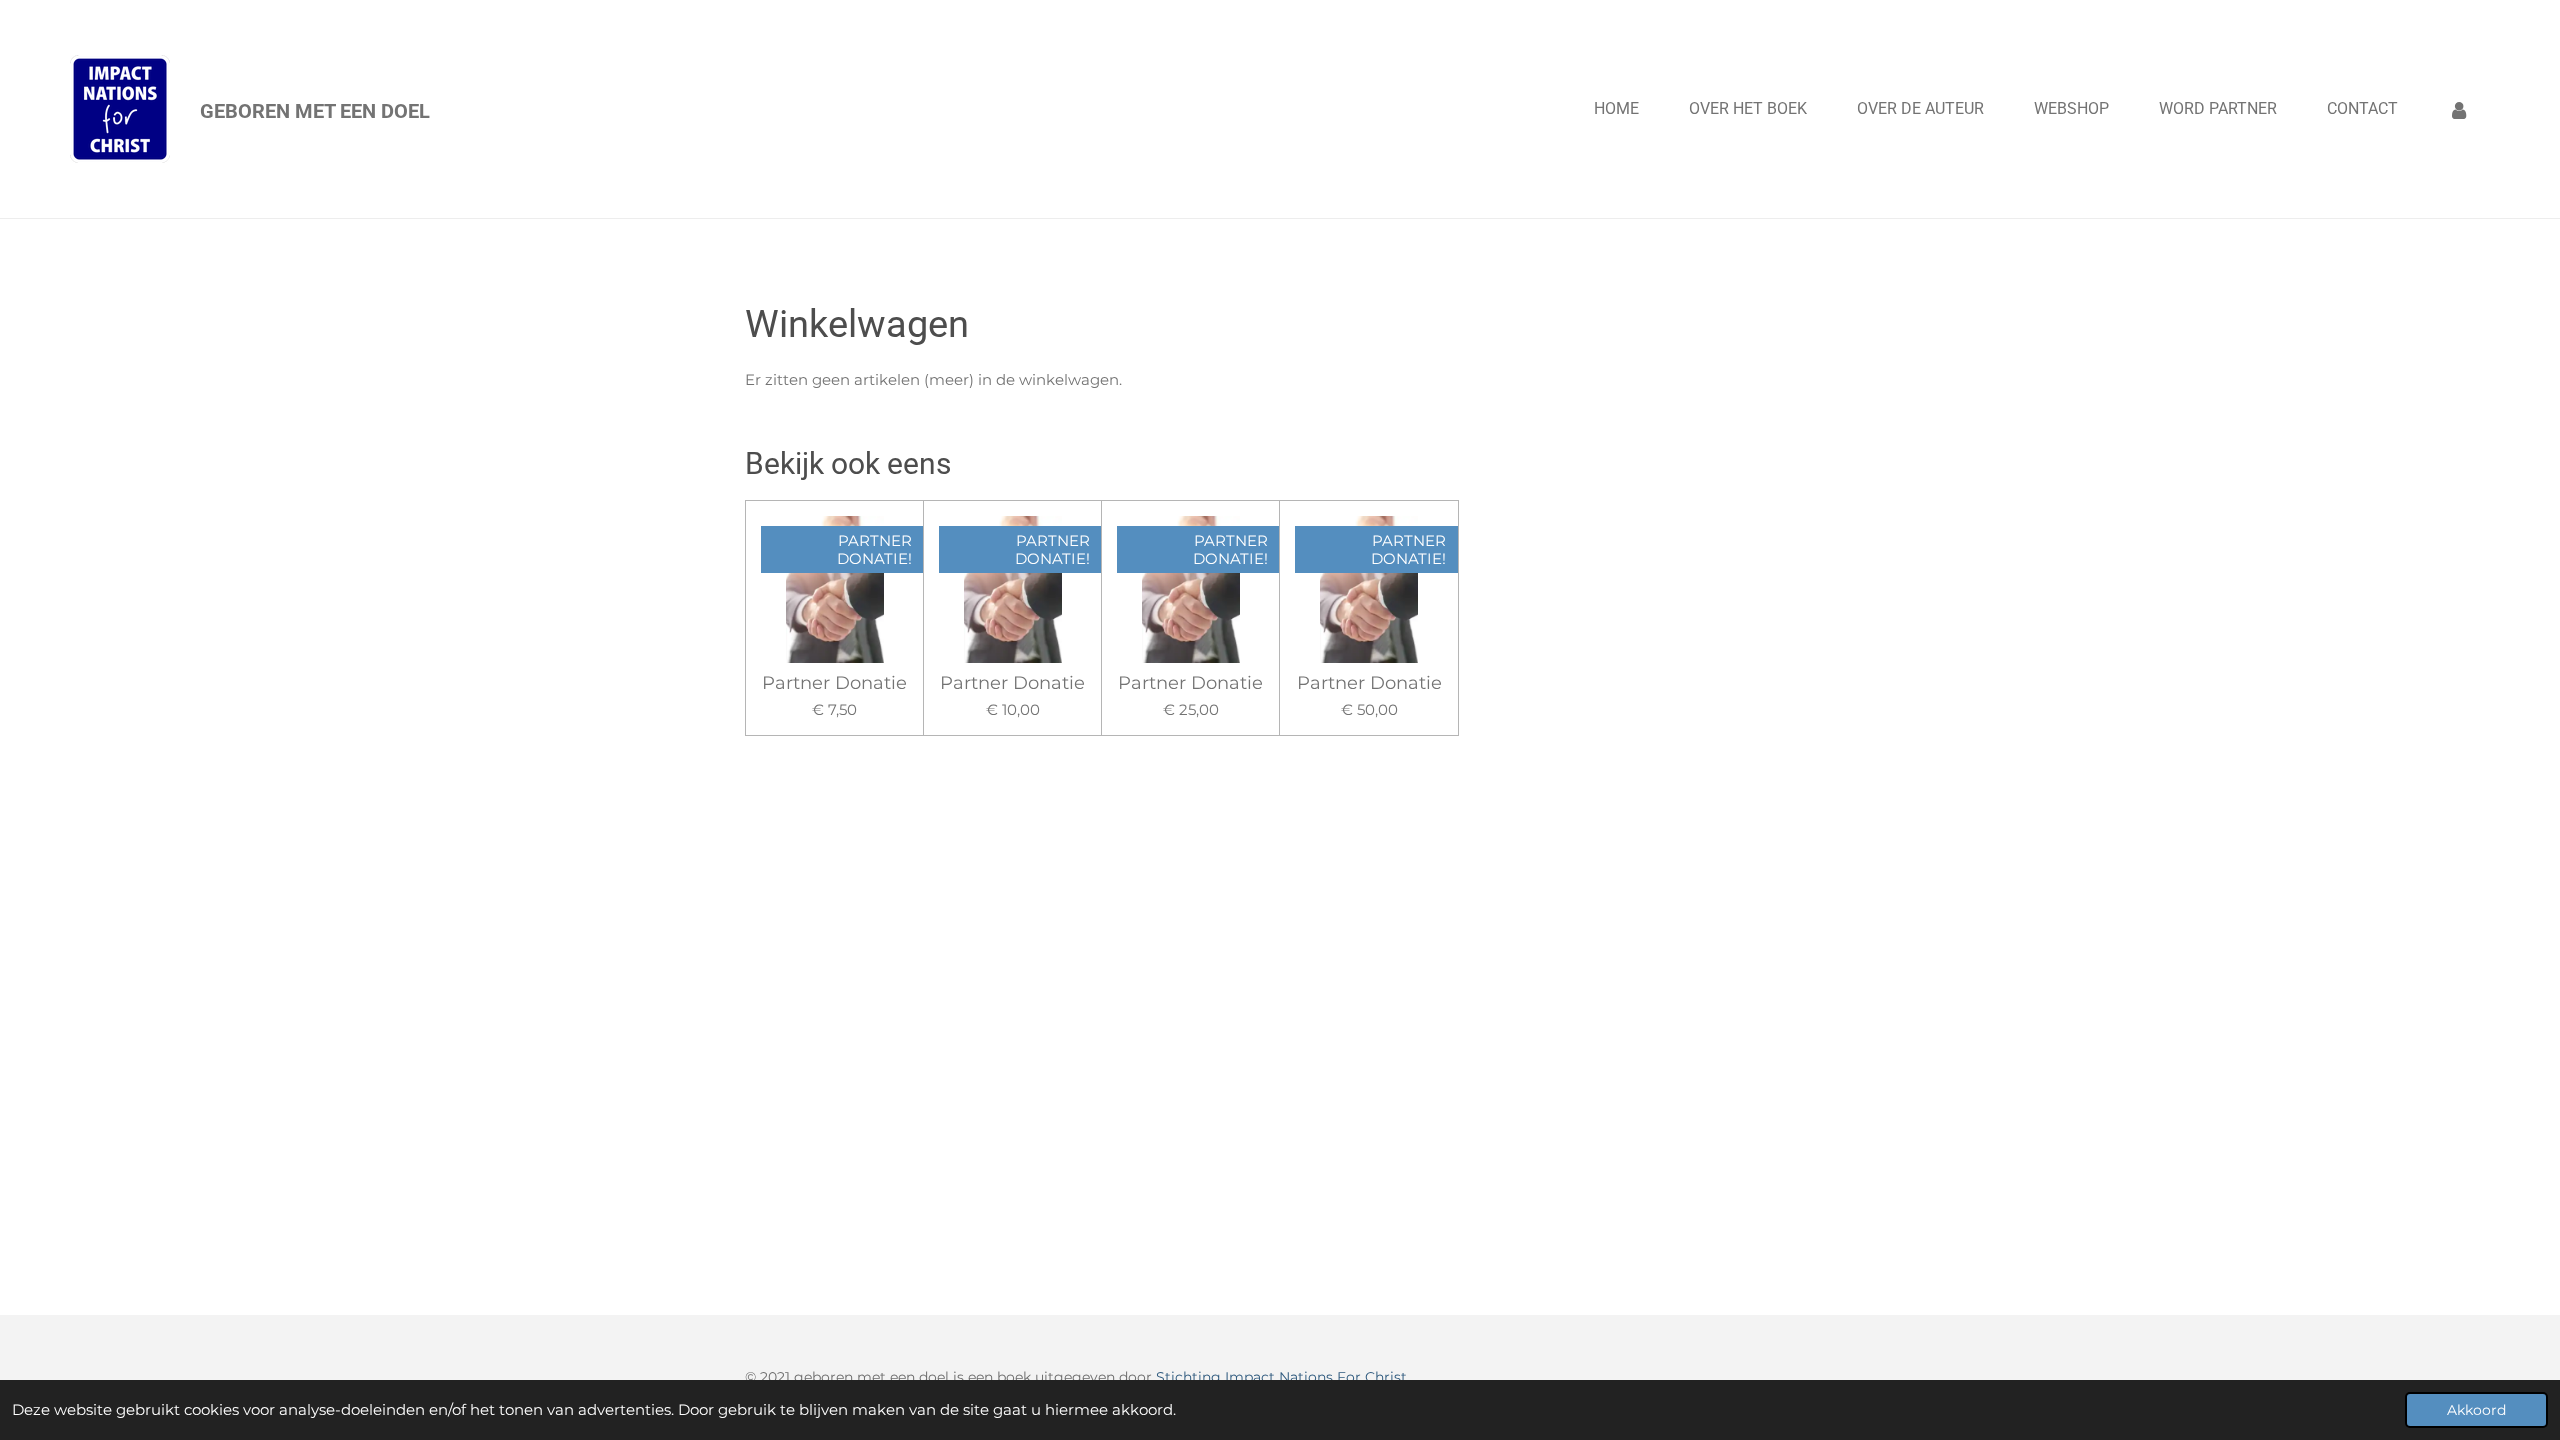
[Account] (2459, 109)
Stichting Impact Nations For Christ (1281, 1377)
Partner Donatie (834, 683)
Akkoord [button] (2476, 1410)
